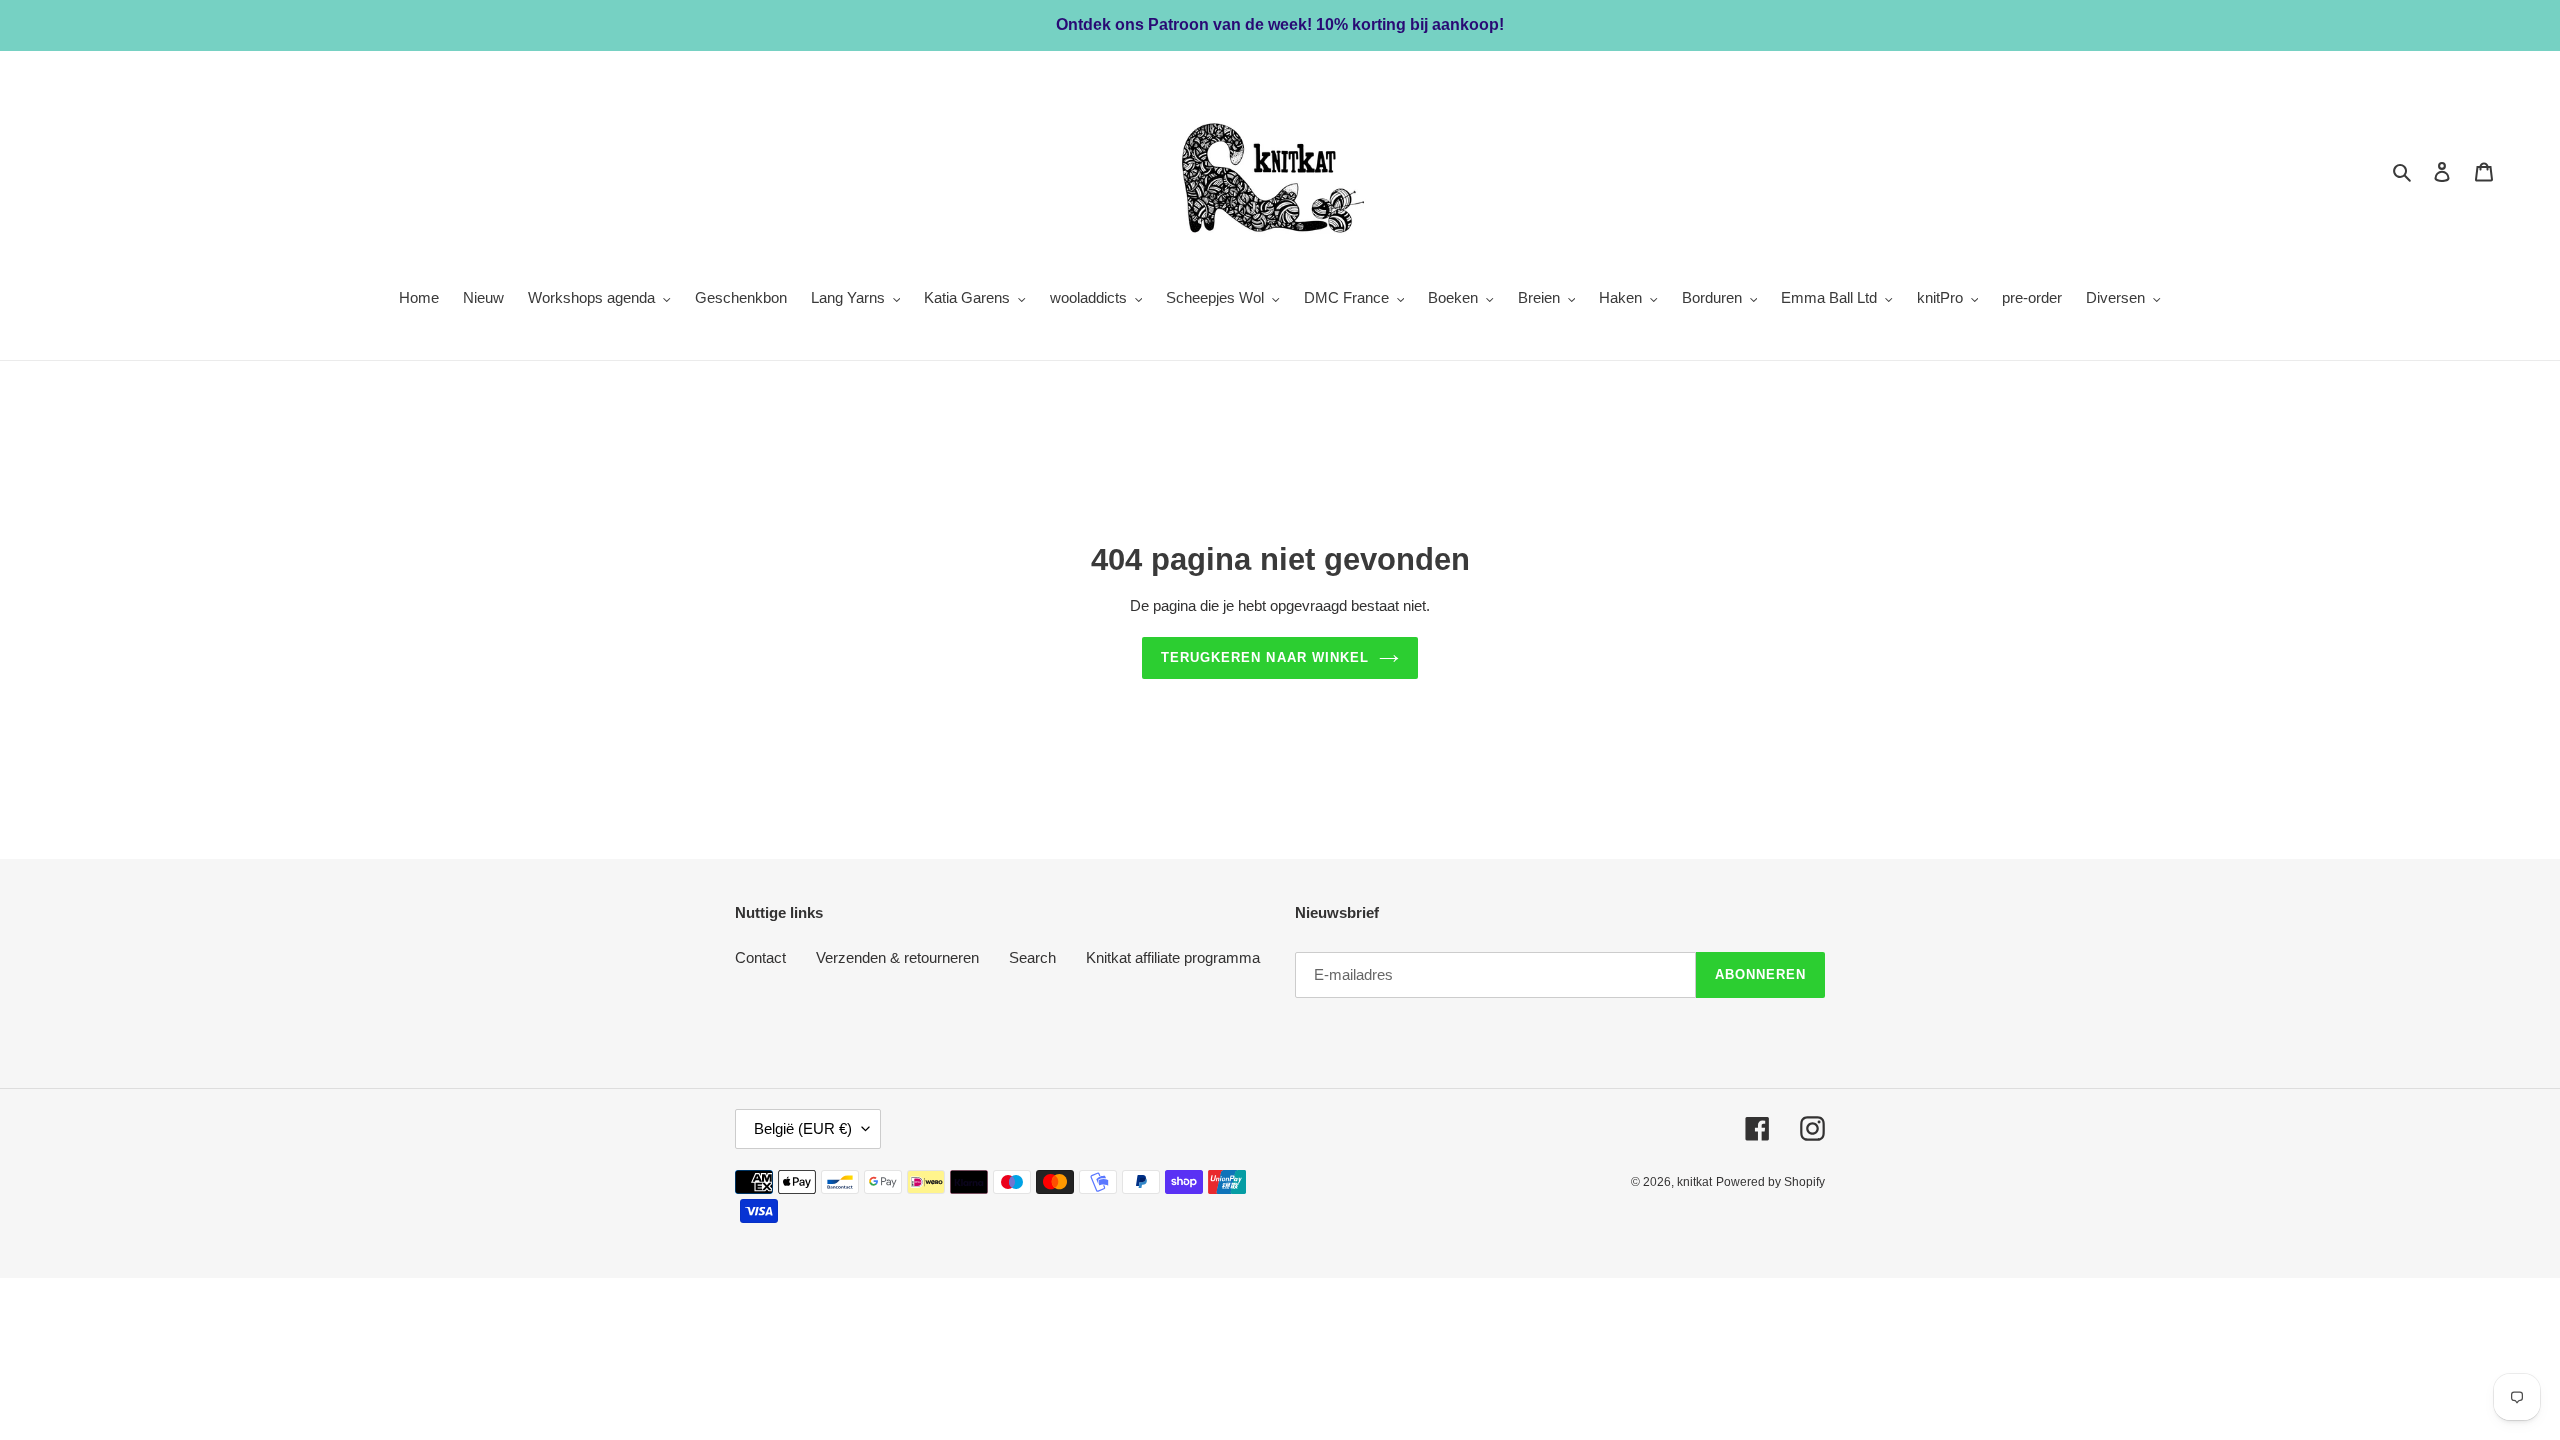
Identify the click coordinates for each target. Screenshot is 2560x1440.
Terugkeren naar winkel (1265, 657)
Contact (760, 957)
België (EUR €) (803, 1128)
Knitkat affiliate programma (1173, 957)
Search (1032, 957)
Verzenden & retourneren (897, 957)
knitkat (1694, 1182)
